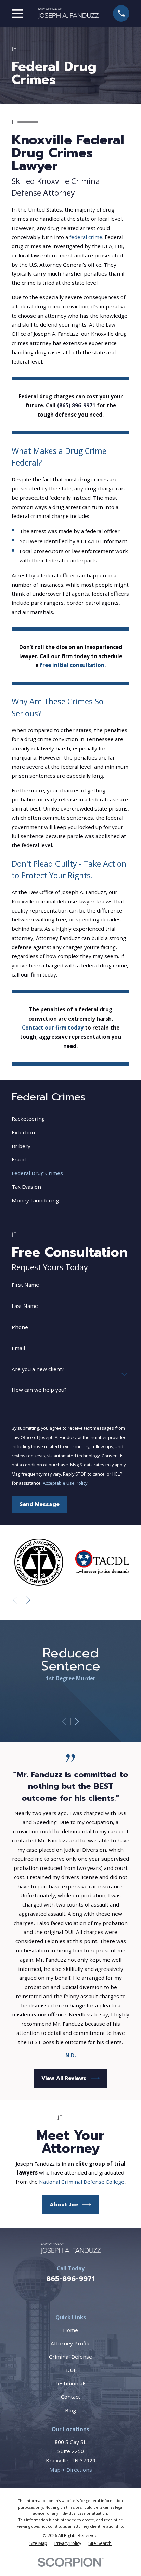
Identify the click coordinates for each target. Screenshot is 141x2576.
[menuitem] (70, 1119)
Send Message (40, 1504)
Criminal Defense (70, 2357)
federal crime (86, 237)
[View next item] (28, 1600)
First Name (25, 1285)
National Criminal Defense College (82, 2182)
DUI (71, 2370)
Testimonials (70, 2383)
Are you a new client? (38, 1369)
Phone (20, 1327)
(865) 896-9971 (76, 405)
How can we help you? (39, 1390)
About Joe (64, 2204)
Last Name (25, 1306)
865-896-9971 (70, 2279)
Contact (70, 2397)
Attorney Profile (71, 2343)
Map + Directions (71, 2470)
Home (70, 2330)
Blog (70, 2410)
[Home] (68, 13)
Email (18, 1348)
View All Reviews (64, 2078)
